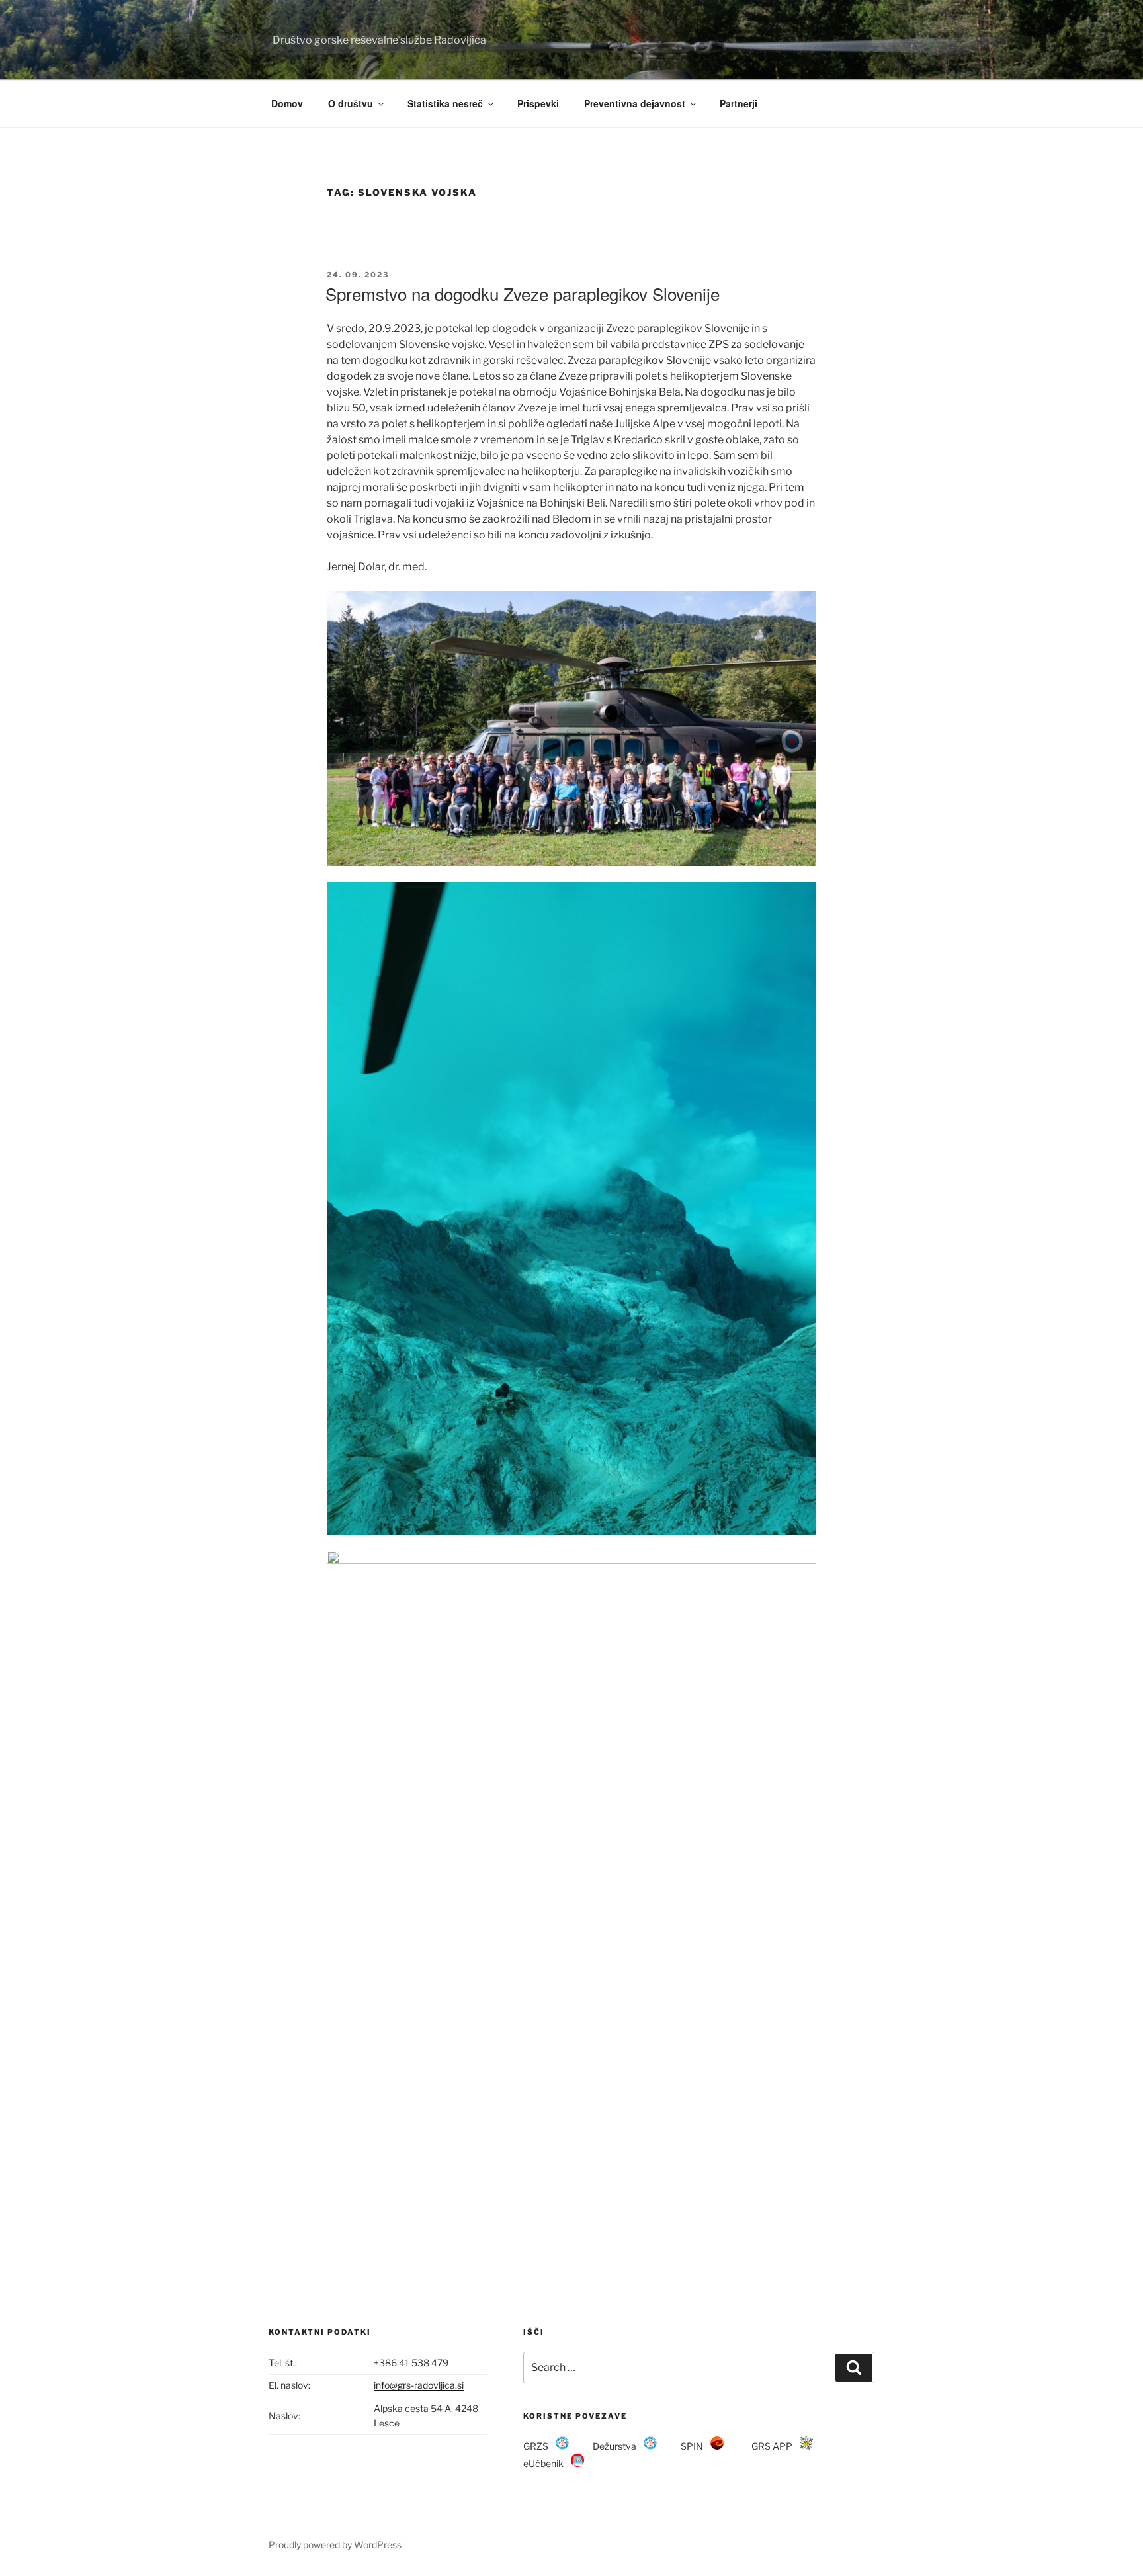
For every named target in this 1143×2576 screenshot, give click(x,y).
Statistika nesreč (445, 103)
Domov (287, 103)
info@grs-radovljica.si (419, 2385)
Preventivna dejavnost (635, 103)
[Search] (854, 2368)
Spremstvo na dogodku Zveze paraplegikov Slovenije (523, 293)
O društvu (351, 103)
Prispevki (538, 103)
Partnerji (739, 103)
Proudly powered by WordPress (335, 2545)
